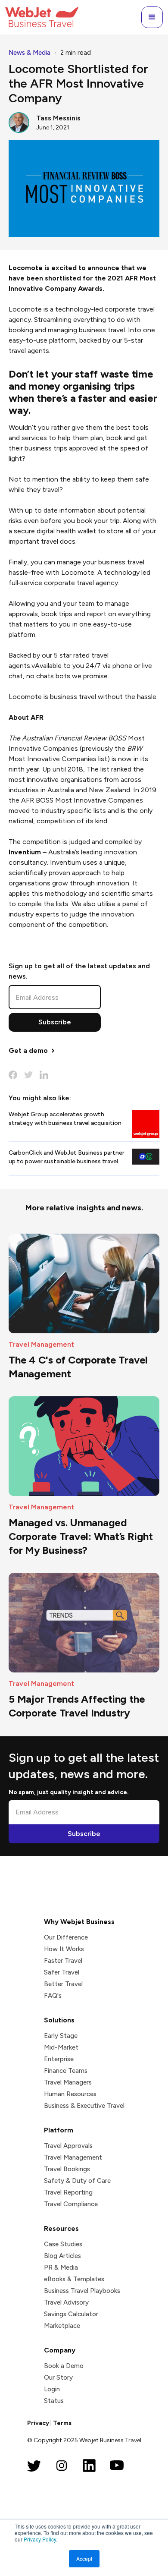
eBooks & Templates (74, 2279)
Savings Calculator (71, 2314)
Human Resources (70, 2094)
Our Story (58, 2378)
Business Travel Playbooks (82, 2291)
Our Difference (66, 1937)
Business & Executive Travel (84, 2106)
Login (52, 2389)
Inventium (25, 852)
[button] (152, 17)
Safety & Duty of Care (77, 2181)
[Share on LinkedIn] (44, 1075)
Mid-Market (61, 2047)
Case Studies (63, 2244)
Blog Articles (62, 2256)
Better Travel (63, 1984)
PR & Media (61, 2267)
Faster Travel (63, 1961)
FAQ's (53, 1996)
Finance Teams (66, 2071)
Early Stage (61, 2036)
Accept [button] (84, 2559)
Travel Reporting (68, 2192)
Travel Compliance (71, 2204)
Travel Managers (68, 2082)
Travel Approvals (68, 2146)
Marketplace (62, 2326)
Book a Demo (64, 2366)
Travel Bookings (67, 2169)
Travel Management (73, 2157)
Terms (62, 2423)
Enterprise (59, 2059)
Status (54, 2401)
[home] (42, 17)
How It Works (64, 1949)
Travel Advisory (66, 2302)
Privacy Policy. (40, 2539)
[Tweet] (28, 1075)
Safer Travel (62, 1972)
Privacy (38, 2423)
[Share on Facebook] (13, 1075)
